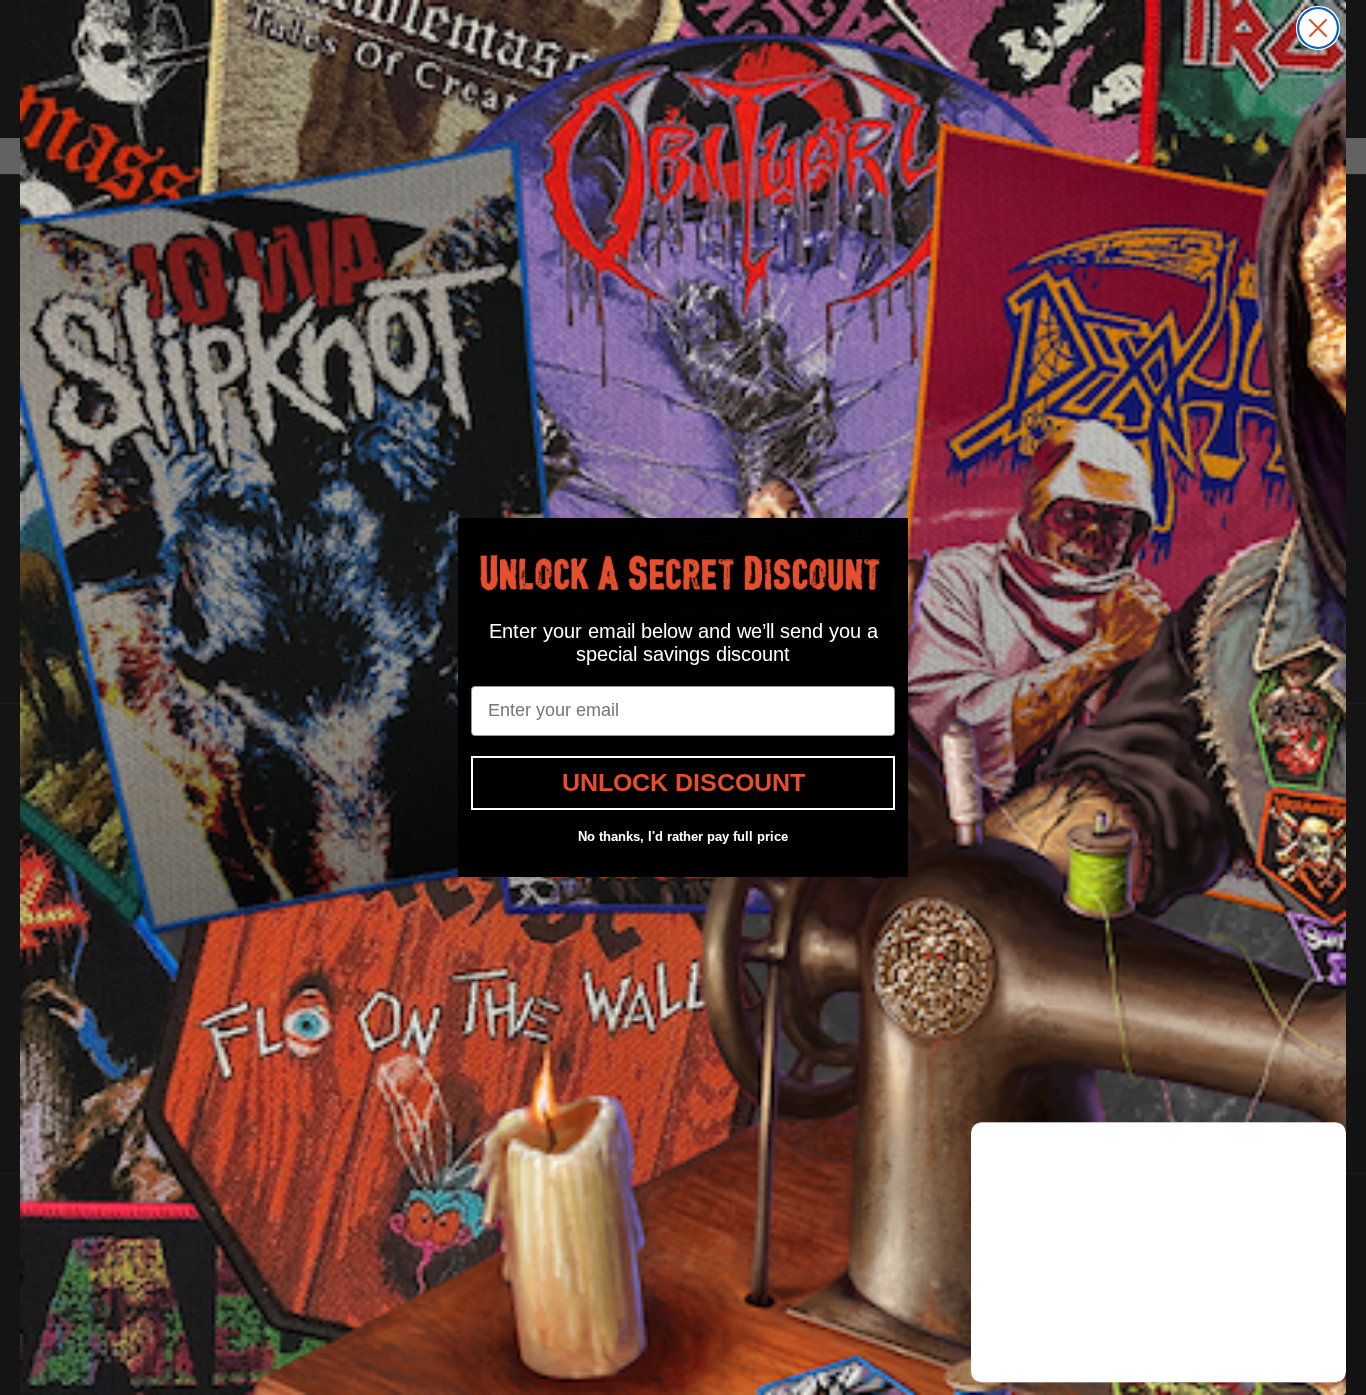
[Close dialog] (1318, 28)
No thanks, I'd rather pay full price (683, 836)
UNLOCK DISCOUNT (683, 782)
